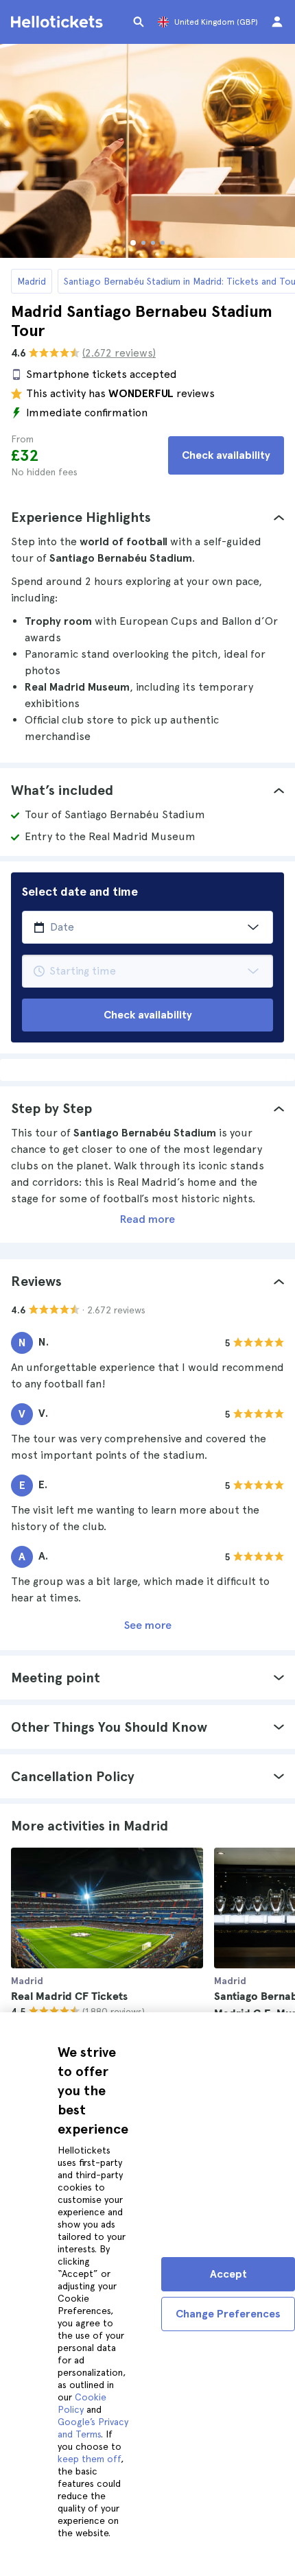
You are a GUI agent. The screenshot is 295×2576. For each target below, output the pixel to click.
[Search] (139, 22)
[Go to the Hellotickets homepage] (59, 22)
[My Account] (277, 22)
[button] (147, 517)
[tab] (147, 517)
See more (148, 1625)
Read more (147, 1219)
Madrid (32, 281)
